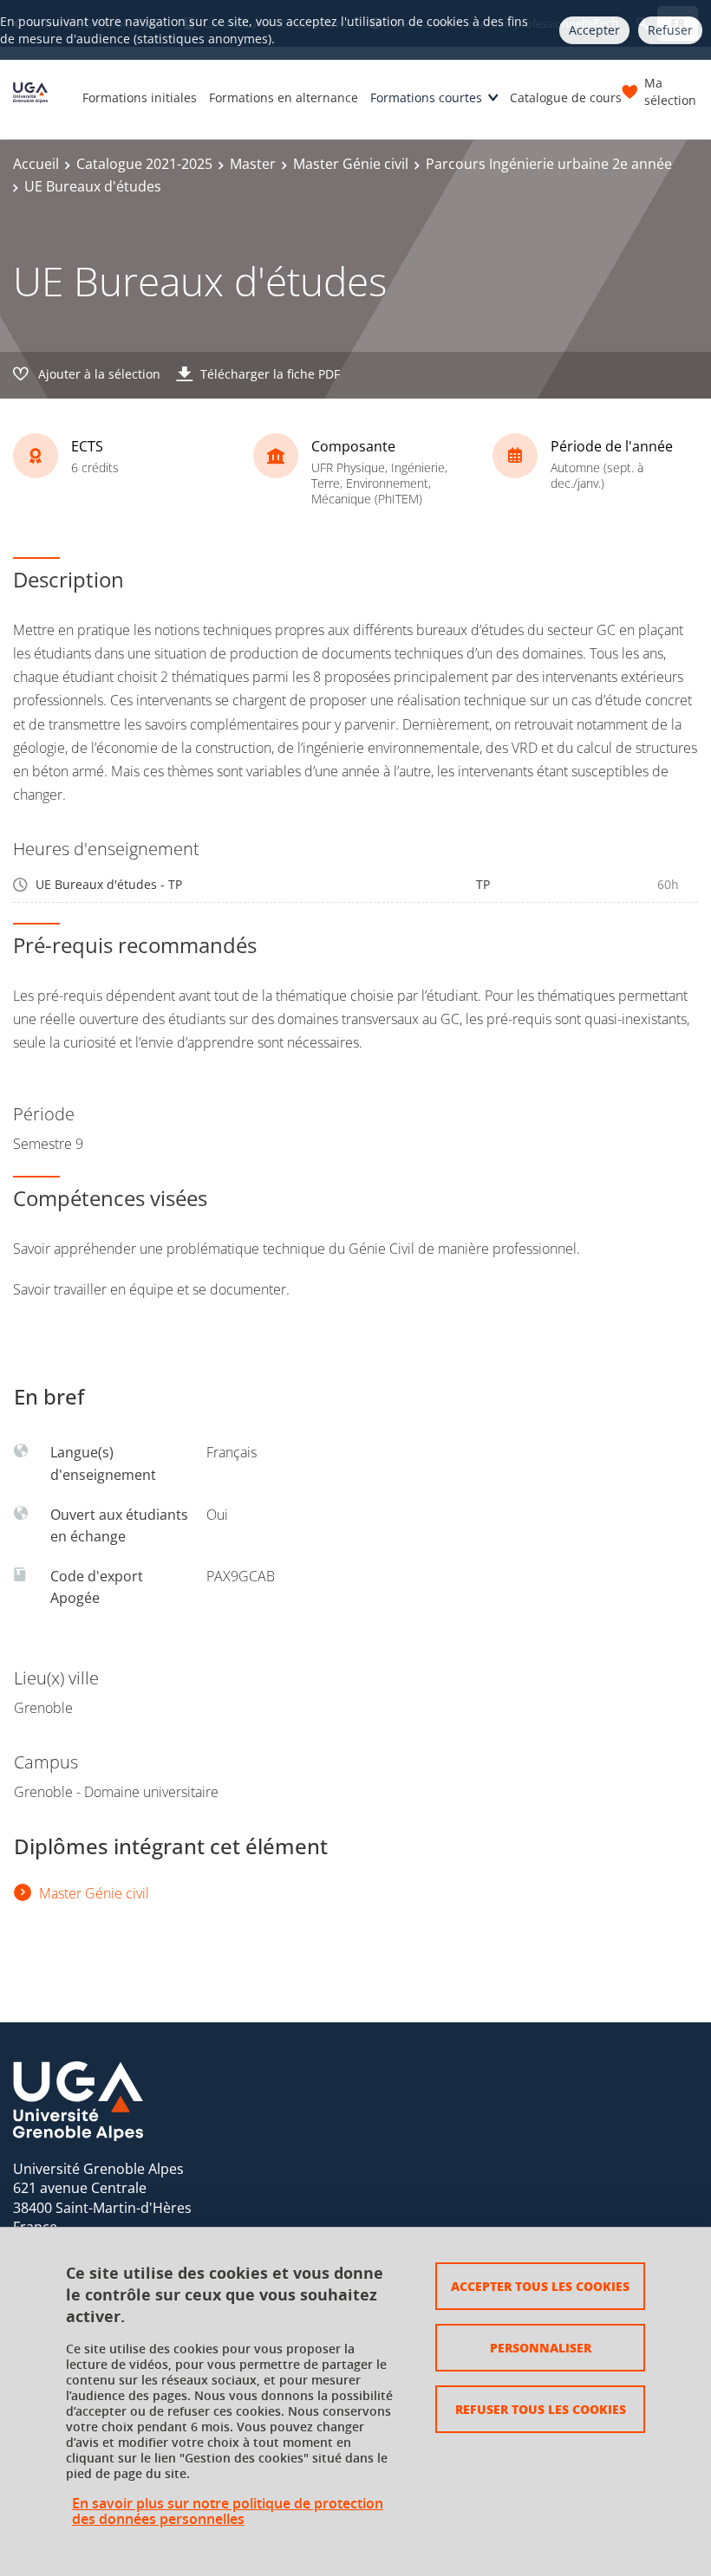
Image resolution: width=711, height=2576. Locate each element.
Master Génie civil (351, 164)
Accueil (36, 164)
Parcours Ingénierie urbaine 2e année (549, 164)
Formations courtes (426, 97)
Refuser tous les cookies (541, 2409)
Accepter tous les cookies (540, 2286)
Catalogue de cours (566, 97)
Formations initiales (140, 97)
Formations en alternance (284, 97)
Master (253, 164)
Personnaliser (541, 2347)
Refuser (670, 30)
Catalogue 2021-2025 (144, 164)
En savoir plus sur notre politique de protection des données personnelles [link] (228, 2511)
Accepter (594, 30)
